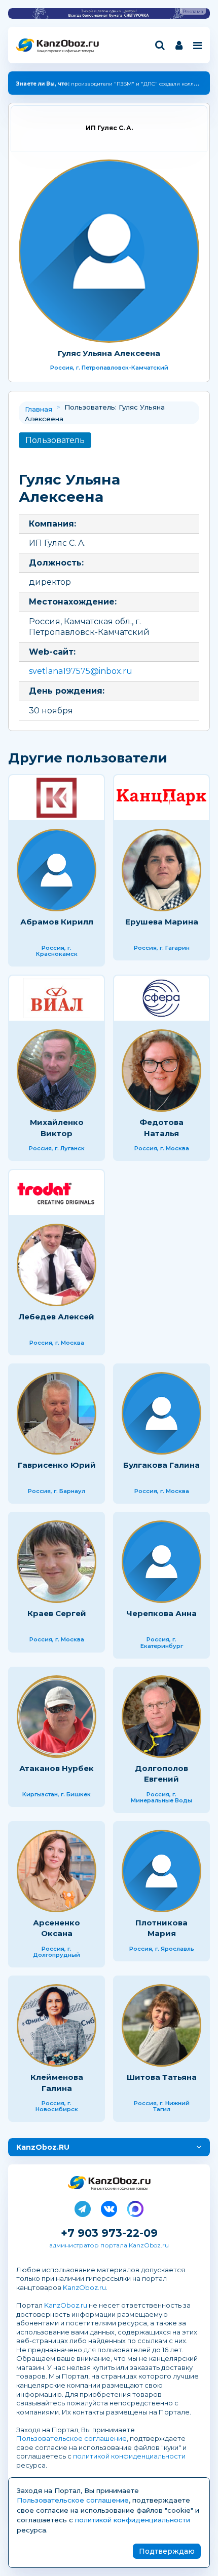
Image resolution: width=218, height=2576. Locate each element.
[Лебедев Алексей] (57, 1265)
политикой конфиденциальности (129, 2456)
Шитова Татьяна (162, 2077)
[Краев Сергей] (57, 1562)
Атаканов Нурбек (57, 1768)
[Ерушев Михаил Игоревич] (161, 798)
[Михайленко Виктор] (57, 1071)
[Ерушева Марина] (161, 870)
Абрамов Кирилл (57, 922)
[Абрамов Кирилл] (57, 870)
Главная (39, 409)
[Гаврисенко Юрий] (57, 1413)
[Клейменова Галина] (57, 2025)
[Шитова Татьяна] (161, 2025)
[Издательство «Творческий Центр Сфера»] (161, 998)
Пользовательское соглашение (71, 2438)
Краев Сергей (57, 1613)
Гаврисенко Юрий (57, 1465)
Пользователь (55, 440)
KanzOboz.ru (84, 2287)
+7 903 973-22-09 (109, 2233)
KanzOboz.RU (43, 2147)
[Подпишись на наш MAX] (135, 2207)
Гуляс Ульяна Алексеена (109, 353)
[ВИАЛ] (57, 998)
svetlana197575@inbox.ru (81, 671)
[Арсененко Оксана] (57, 1871)
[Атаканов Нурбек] (57, 1717)
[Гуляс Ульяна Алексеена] (109, 251)
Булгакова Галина (161, 1465)
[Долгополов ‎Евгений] (161, 1717)
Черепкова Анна (161, 1613)
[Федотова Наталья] (161, 1071)
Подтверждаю (167, 2551)
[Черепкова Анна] (161, 1562)
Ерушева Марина (162, 922)
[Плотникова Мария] (161, 1871)
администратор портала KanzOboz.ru (109, 2245)
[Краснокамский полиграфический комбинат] (57, 798)
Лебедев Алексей (57, 1317)
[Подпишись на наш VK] (109, 2207)
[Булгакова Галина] (161, 1413)
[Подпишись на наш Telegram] (83, 2207)
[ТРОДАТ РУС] (57, 1193)
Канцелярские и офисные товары (65, 51)
